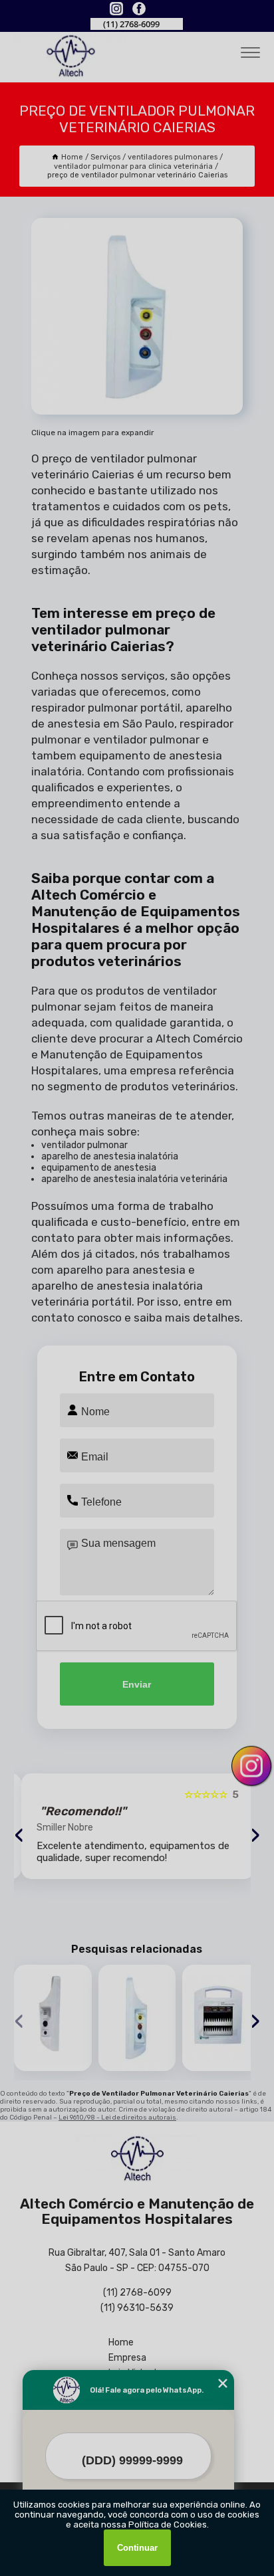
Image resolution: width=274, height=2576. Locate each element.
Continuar (137, 2548)
